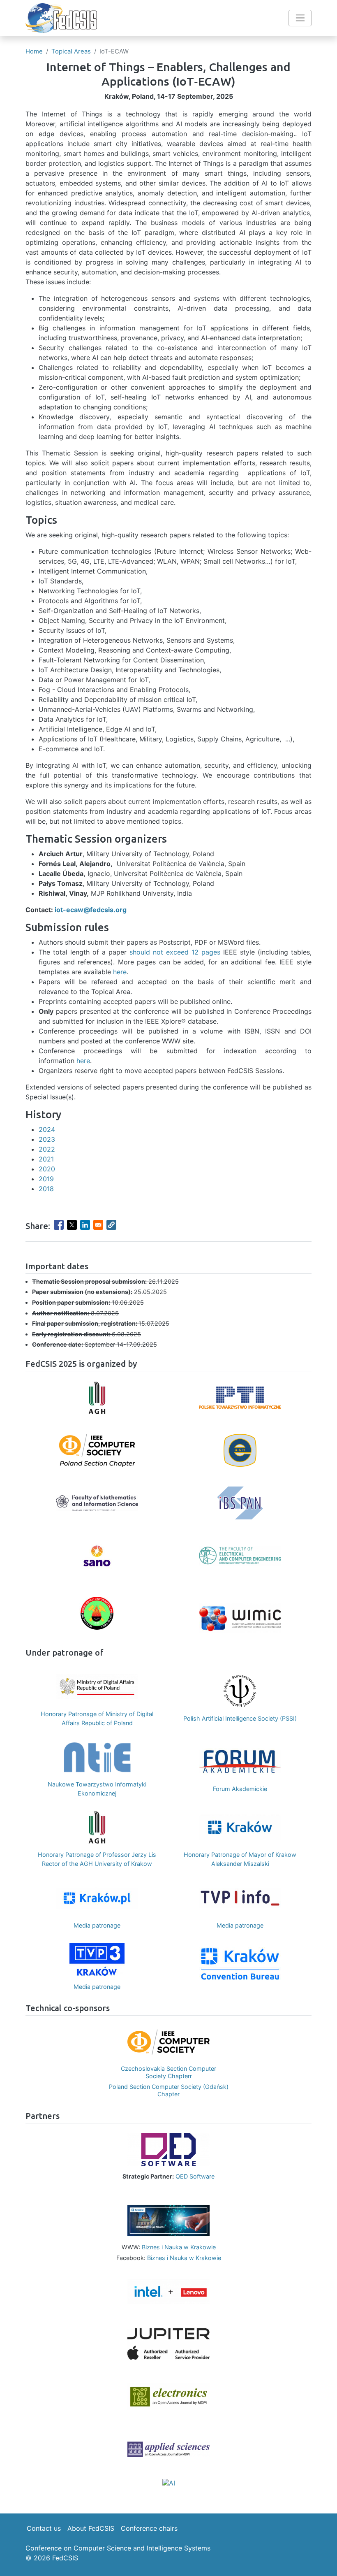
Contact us (44, 2528)
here (120, 972)
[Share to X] (72, 1225)
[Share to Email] (98, 1225)
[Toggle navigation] (300, 18)
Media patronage (97, 1925)
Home (34, 51)
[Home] (61, 18)
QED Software (195, 2176)
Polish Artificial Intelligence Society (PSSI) (240, 1718)
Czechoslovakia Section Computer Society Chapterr (168, 2072)
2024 (47, 1129)
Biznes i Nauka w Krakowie (179, 2247)
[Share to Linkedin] (85, 1225)
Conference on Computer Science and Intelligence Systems (118, 2548)
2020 (47, 1169)
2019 (46, 1179)
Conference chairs (149, 2528)
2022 (47, 1149)
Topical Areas (71, 51)
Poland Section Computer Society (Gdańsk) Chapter (169, 2090)
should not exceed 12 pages (175, 952)
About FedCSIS (91, 2528)
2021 (46, 1159)
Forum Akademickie (240, 1789)
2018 (46, 1189)
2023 (47, 1139)
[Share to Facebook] (59, 1225)
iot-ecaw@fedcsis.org (91, 910)
